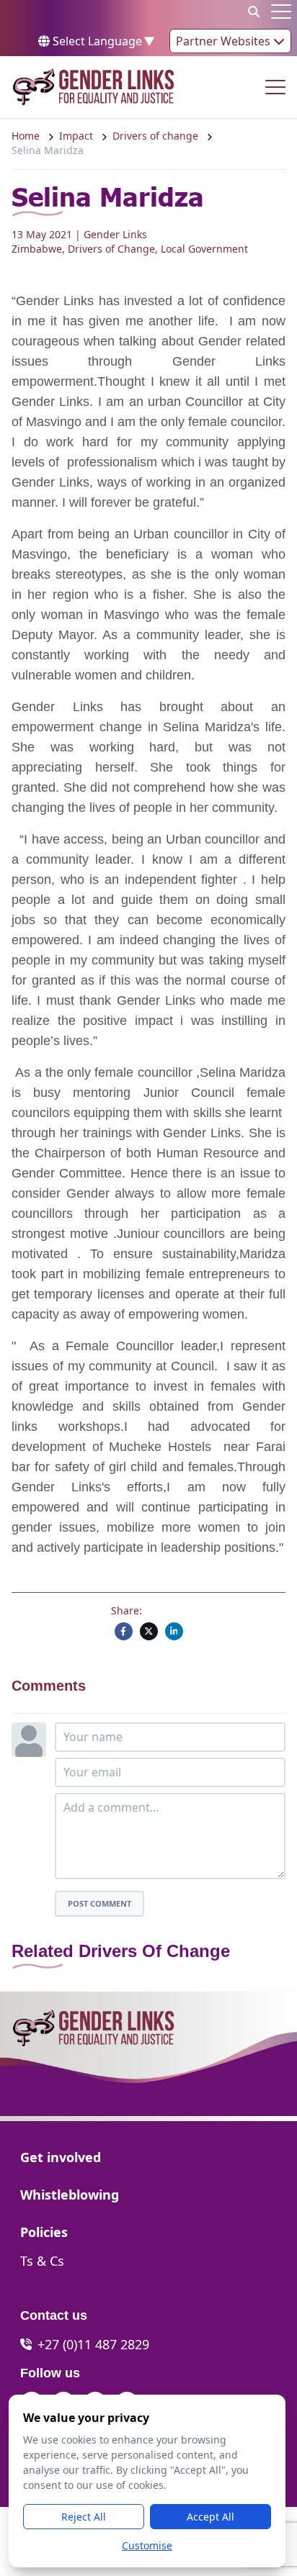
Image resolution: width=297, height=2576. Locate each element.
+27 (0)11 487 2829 (93, 2344)
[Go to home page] (93, 87)
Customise (147, 2545)
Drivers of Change (111, 249)
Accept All (210, 2517)
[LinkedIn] (174, 1631)
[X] (149, 1631)
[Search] (254, 12)
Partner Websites (225, 41)
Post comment (99, 1903)
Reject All (84, 2517)
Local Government (204, 249)
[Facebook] (124, 1631)
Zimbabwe (37, 249)
